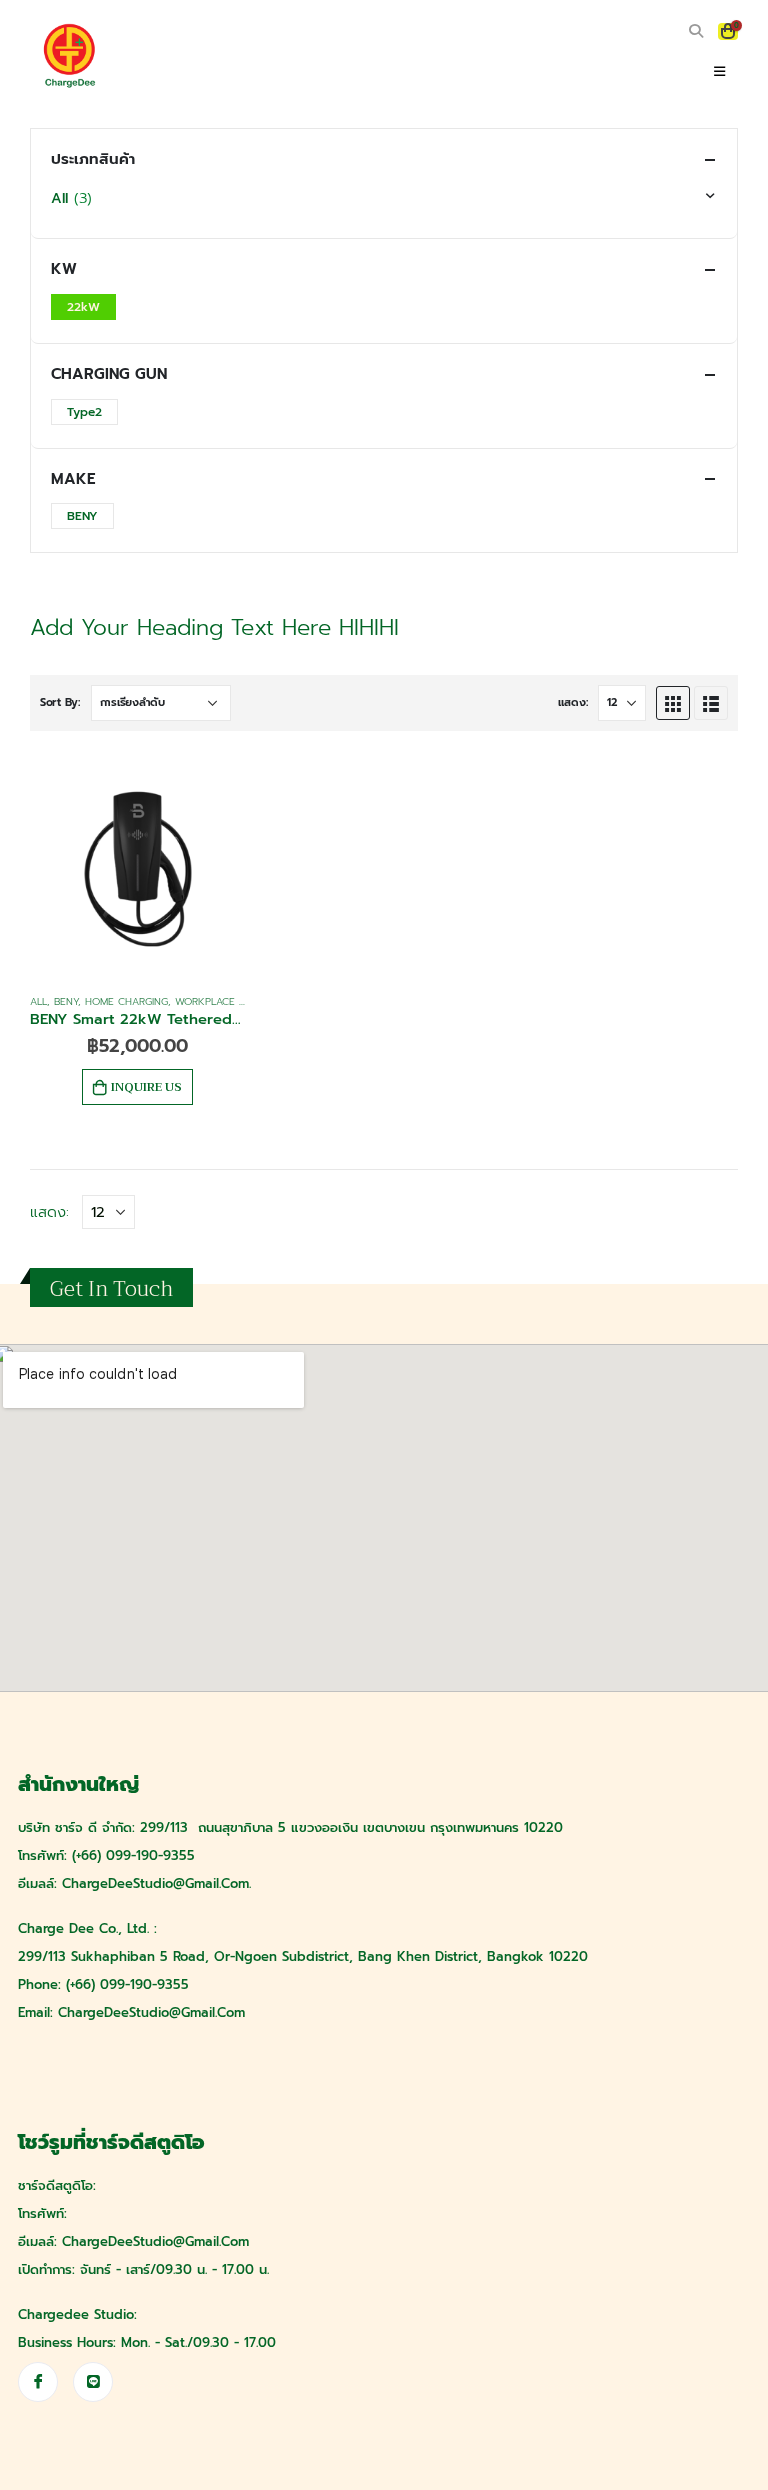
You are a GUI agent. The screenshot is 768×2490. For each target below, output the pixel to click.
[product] (138, 869)
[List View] (711, 703)
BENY (66, 1001)
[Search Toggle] (695, 32)
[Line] (93, 2382)
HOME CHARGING (126, 1001)
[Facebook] (38, 2382)
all (38, 1001)
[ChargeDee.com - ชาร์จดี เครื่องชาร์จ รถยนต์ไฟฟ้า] (70, 56)
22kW (83, 307)
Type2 (84, 412)
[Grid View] (673, 703)
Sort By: (60, 702)
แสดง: (573, 702)
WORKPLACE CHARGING (232, 1001)
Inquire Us (146, 1087)
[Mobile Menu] (719, 72)
